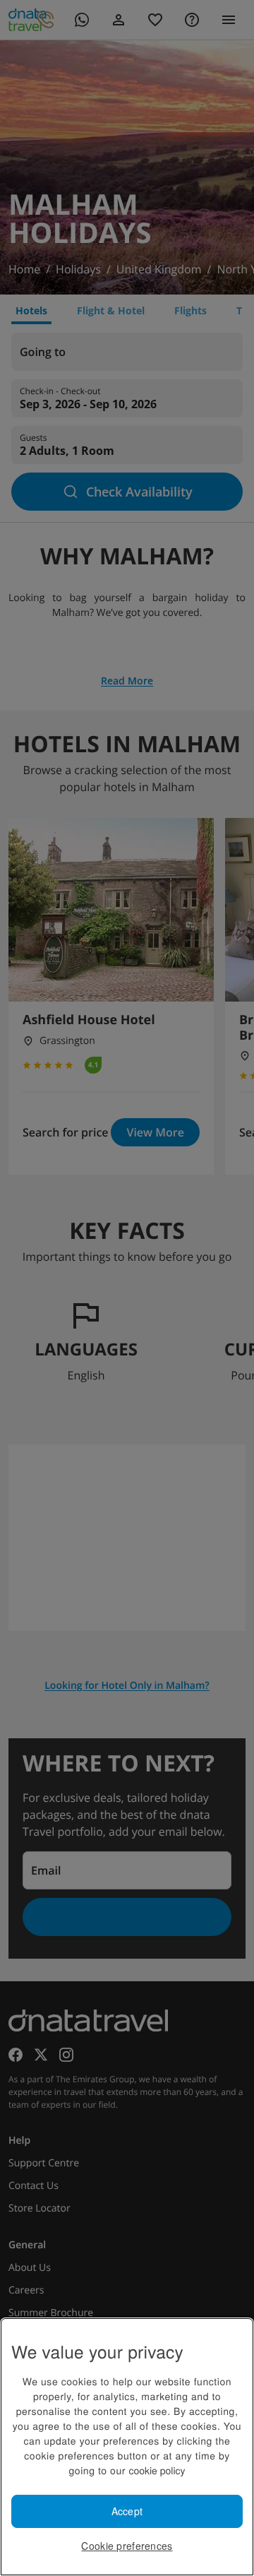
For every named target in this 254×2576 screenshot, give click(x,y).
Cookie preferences (127, 2546)
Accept (127, 2511)
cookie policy (157, 2470)
